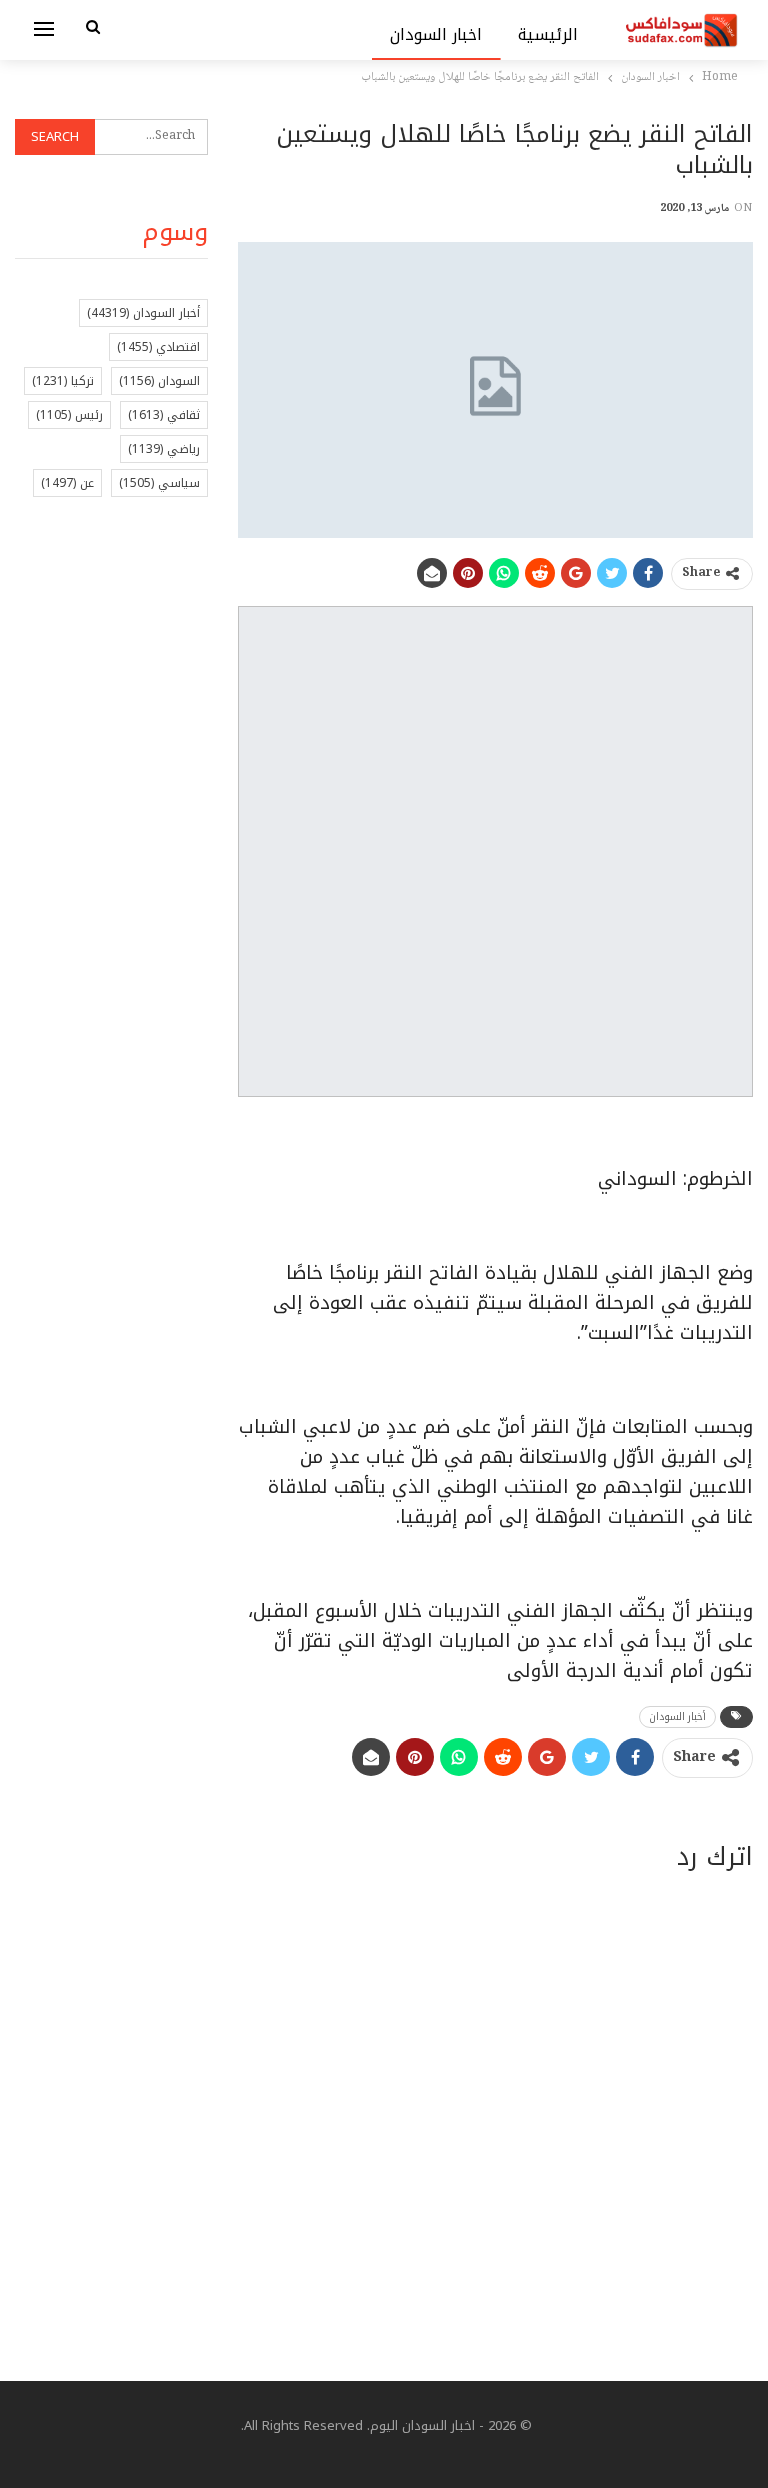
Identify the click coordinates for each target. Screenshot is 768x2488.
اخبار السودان (436, 34)
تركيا (63, 381)
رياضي (164, 449)
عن (67, 483)
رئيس (69, 415)
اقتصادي (158, 347)
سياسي (159, 483)
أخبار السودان (677, 1716)
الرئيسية (548, 34)
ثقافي (164, 415)
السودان (159, 381)
